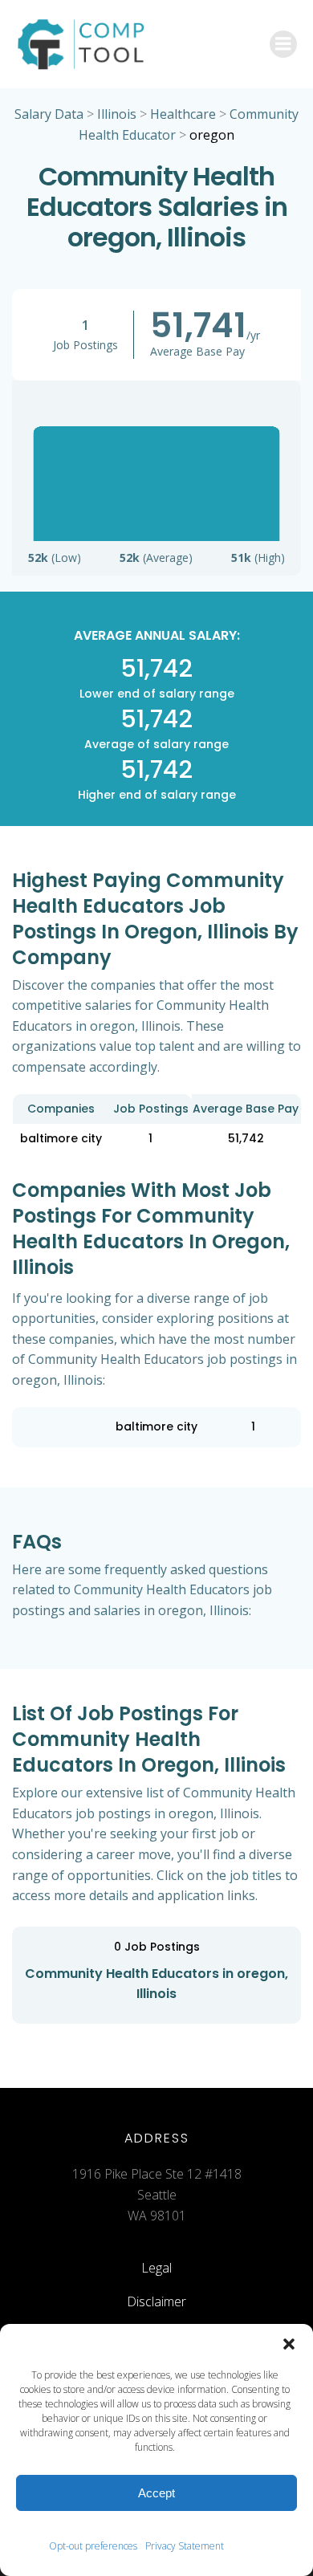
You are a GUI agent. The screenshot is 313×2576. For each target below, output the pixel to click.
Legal (156, 2268)
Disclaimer (156, 2301)
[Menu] (283, 44)
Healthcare (183, 114)
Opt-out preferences (93, 2546)
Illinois (117, 114)
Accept (156, 2493)
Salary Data (49, 114)
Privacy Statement (185, 2546)
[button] (289, 2344)
